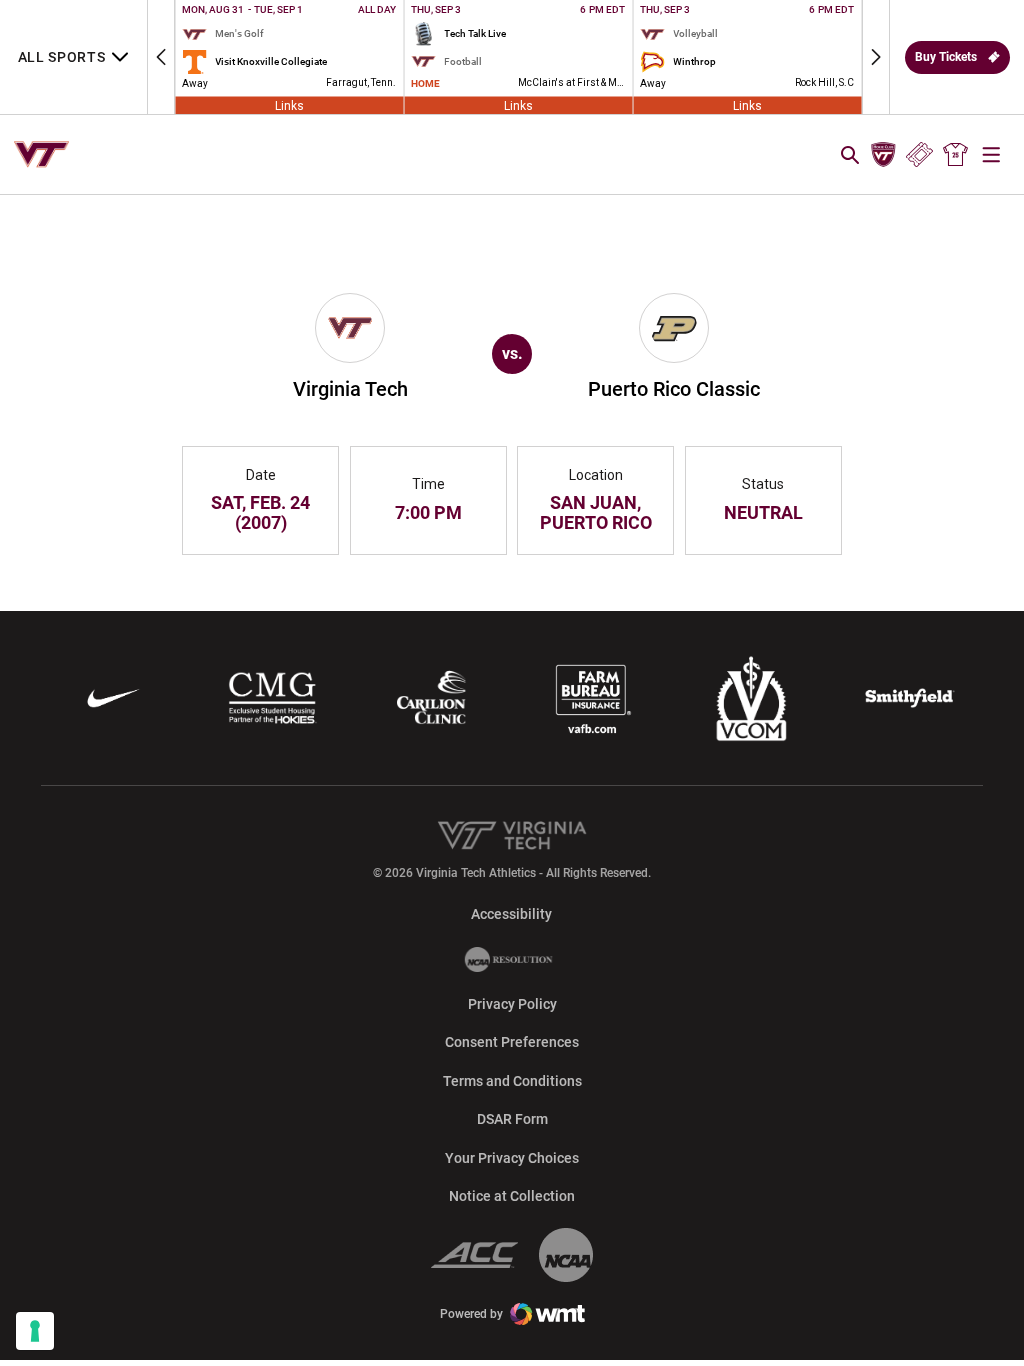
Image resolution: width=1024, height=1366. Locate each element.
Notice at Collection (512, 1196)
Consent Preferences (512, 1042)
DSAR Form (512, 1119)
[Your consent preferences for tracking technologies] (35, 1331)
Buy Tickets (946, 57)
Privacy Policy (512, 1004)
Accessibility (511, 913)
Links (289, 105)
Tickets (919, 155)
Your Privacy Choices (512, 1158)
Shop (956, 155)
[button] (161, 57)
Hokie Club (883, 155)
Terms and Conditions (512, 1081)
